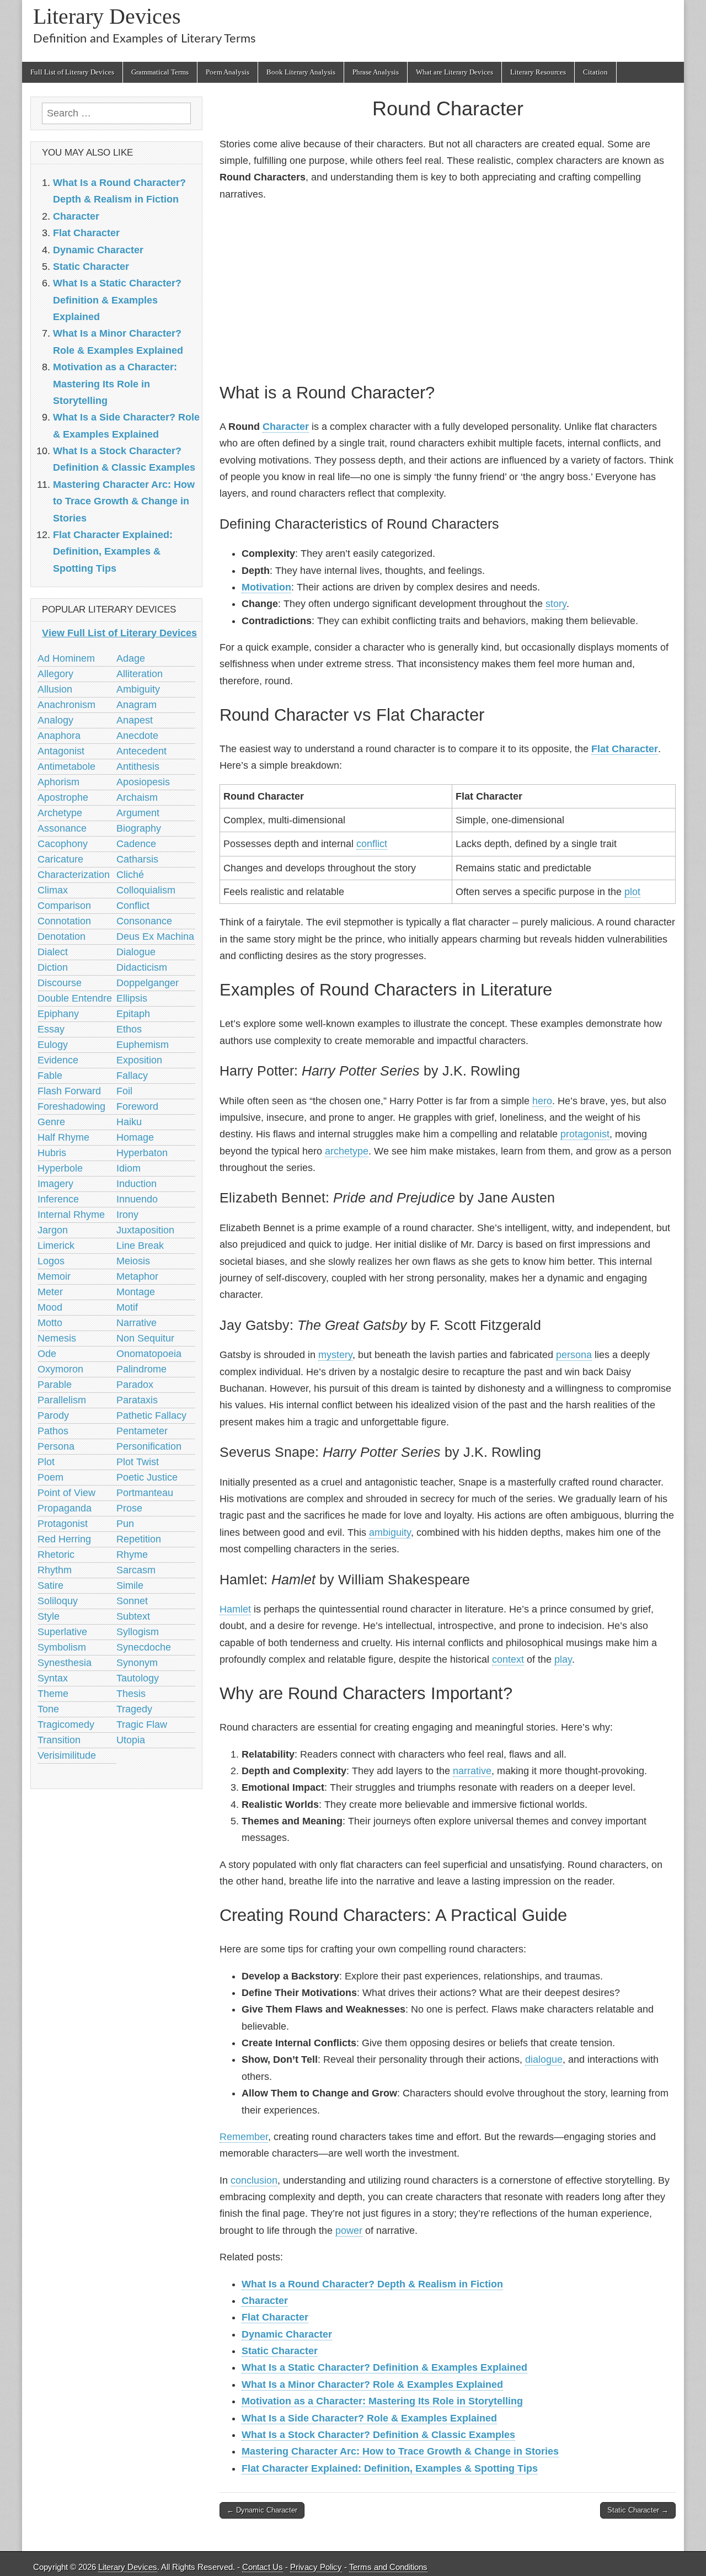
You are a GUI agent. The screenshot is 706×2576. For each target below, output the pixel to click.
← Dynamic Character (262, 2510)
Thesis (131, 1694)
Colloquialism (146, 890)
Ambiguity (138, 689)
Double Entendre (75, 998)
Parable (55, 1385)
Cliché (130, 875)
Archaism (137, 797)
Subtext (133, 1616)
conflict (372, 844)
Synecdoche (144, 1647)
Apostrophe (63, 797)
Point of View (66, 1493)
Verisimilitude (67, 1755)
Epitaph (133, 1014)
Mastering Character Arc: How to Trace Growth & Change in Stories (400, 2451)
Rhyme (132, 1555)
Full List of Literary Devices (72, 72)
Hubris (52, 1153)
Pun (125, 1524)
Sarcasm (136, 1570)
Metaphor (137, 1276)
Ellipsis (132, 998)
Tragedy (134, 1709)
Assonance (62, 828)
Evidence (58, 1060)
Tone (48, 1709)
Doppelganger (148, 983)
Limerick (56, 1246)
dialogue (544, 2059)
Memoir (54, 1276)
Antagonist (61, 751)
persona (574, 1355)
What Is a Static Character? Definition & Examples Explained (384, 2367)
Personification (149, 1446)
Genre (51, 1122)
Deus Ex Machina (155, 936)
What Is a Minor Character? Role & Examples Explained (372, 2385)
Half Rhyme (63, 1137)
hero (542, 1101)
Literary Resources (538, 72)
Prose (129, 1508)
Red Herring (64, 1539)
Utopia (131, 1740)
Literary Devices (107, 16)
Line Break (140, 1246)
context (508, 1659)
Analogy (55, 720)
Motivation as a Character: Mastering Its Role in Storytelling (382, 2401)
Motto (50, 1323)
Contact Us (263, 2567)
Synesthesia (65, 1663)
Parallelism (62, 1400)
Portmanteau (145, 1493)
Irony (127, 1215)
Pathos (53, 1431)
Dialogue (136, 952)
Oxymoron (60, 1369)
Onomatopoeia (149, 1354)
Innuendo (137, 1199)
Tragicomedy (66, 1725)
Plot (46, 1462)
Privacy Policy (316, 2567)
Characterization (74, 875)
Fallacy (132, 1076)
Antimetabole (66, 767)
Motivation (266, 587)
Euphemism (143, 1045)
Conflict (133, 906)
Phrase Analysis (376, 72)
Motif (127, 1307)
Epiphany (58, 1014)
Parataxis (137, 1400)
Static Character (280, 2351)
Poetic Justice (147, 1477)
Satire (50, 1585)
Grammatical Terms (160, 72)
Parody (53, 1415)
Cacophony (63, 844)
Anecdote (137, 736)
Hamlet (235, 1609)
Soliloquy (58, 1601)
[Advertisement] (448, 290)
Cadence (136, 844)
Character (286, 427)
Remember (244, 2137)
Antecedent (141, 751)
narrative (472, 1771)
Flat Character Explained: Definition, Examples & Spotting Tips (390, 2468)
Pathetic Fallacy (151, 1415)
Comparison (64, 906)
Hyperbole (60, 1168)
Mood (50, 1307)
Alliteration (140, 674)
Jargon (53, 1230)
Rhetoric (56, 1555)
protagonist (585, 1134)
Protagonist (63, 1524)
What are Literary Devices (454, 72)
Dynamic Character (287, 2334)
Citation (595, 72)
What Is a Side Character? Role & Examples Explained (369, 2418)
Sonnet (132, 1601)
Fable (50, 1076)
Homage (135, 1137)
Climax (53, 890)
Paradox (135, 1385)
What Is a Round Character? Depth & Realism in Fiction (372, 2284)
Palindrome (141, 1369)
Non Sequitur (145, 1338)
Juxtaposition (145, 1230)
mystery (335, 1355)
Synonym (137, 1663)
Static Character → (638, 2510)
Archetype (60, 813)
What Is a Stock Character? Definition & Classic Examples (378, 2435)
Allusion (55, 689)
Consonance (144, 921)
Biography (139, 828)
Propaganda (65, 1508)
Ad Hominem (66, 658)
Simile (130, 1585)
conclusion (254, 2180)
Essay (51, 1029)
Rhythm (55, 1570)
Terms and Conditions (388, 2567)
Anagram (137, 705)
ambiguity (390, 1532)
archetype (347, 1151)
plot (632, 892)
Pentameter (142, 1431)
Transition (59, 1740)
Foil (124, 1091)
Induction (137, 1184)
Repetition (139, 1539)
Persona (56, 1446)
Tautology (138, 1678)
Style (49, 1616)
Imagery (55, 1184)
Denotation (61, 936)
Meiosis (133, 1261)
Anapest (135, 720)
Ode (47, 1354)
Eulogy (53, 1045)
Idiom (129, 1168)
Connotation (64, 921)
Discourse (60, 983)
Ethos (129, 1029)
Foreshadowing (71, 1106)
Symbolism (62, 1647)
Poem (50, 1477)
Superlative (62, 1632)
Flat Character (625, 749)
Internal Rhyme (71, 1215)
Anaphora (59, 736)
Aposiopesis (143, 782)
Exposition (139, 1060)
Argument (138, 813)
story (556, 604)
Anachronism (66, 705)
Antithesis (138, 767)
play (563, 1659)
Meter (50, 1292)
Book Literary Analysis (301, 72)
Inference (58, 1199)
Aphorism (58, 782)
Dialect (53, 952)
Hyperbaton (142, 1153)
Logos (51, 1261)
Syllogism (138, 1632)
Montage (136, 1292)
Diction (53, 967)
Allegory (55, 674)
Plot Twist (138, 1462)
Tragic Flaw (142, 1725)
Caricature (60, 859)
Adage (131, 658)
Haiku (129, 1122)
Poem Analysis (228, 72)
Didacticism (142, 967)
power (349, 2231)
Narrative (137, 1323)
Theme (53, 1694)
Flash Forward (69, 1091)
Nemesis (57, 1338)
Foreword (137, 1106)
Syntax (53, 1678)
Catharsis (137, 859)
